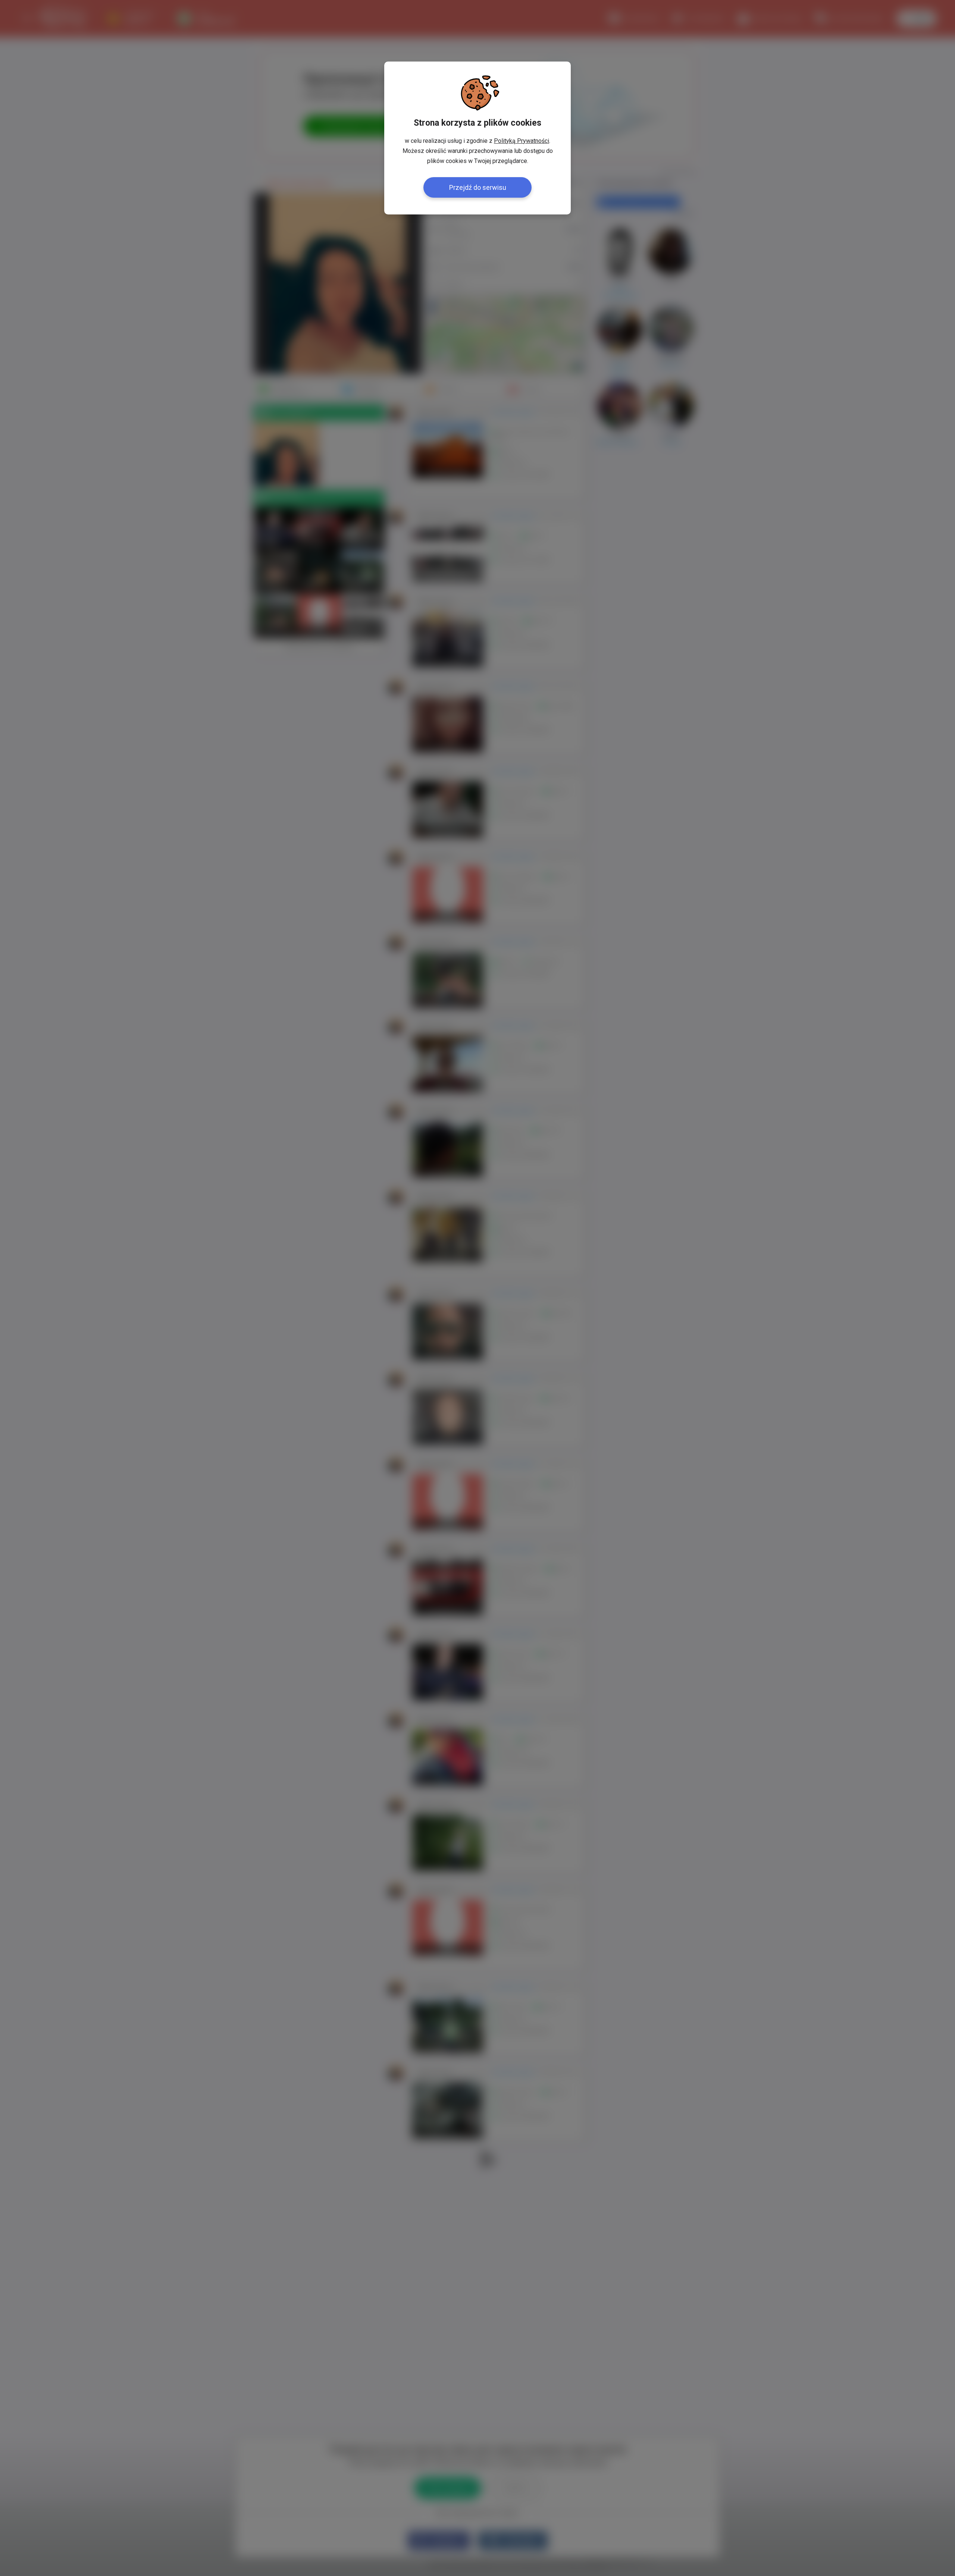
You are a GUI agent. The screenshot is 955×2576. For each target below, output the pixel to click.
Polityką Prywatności (522, 141)
